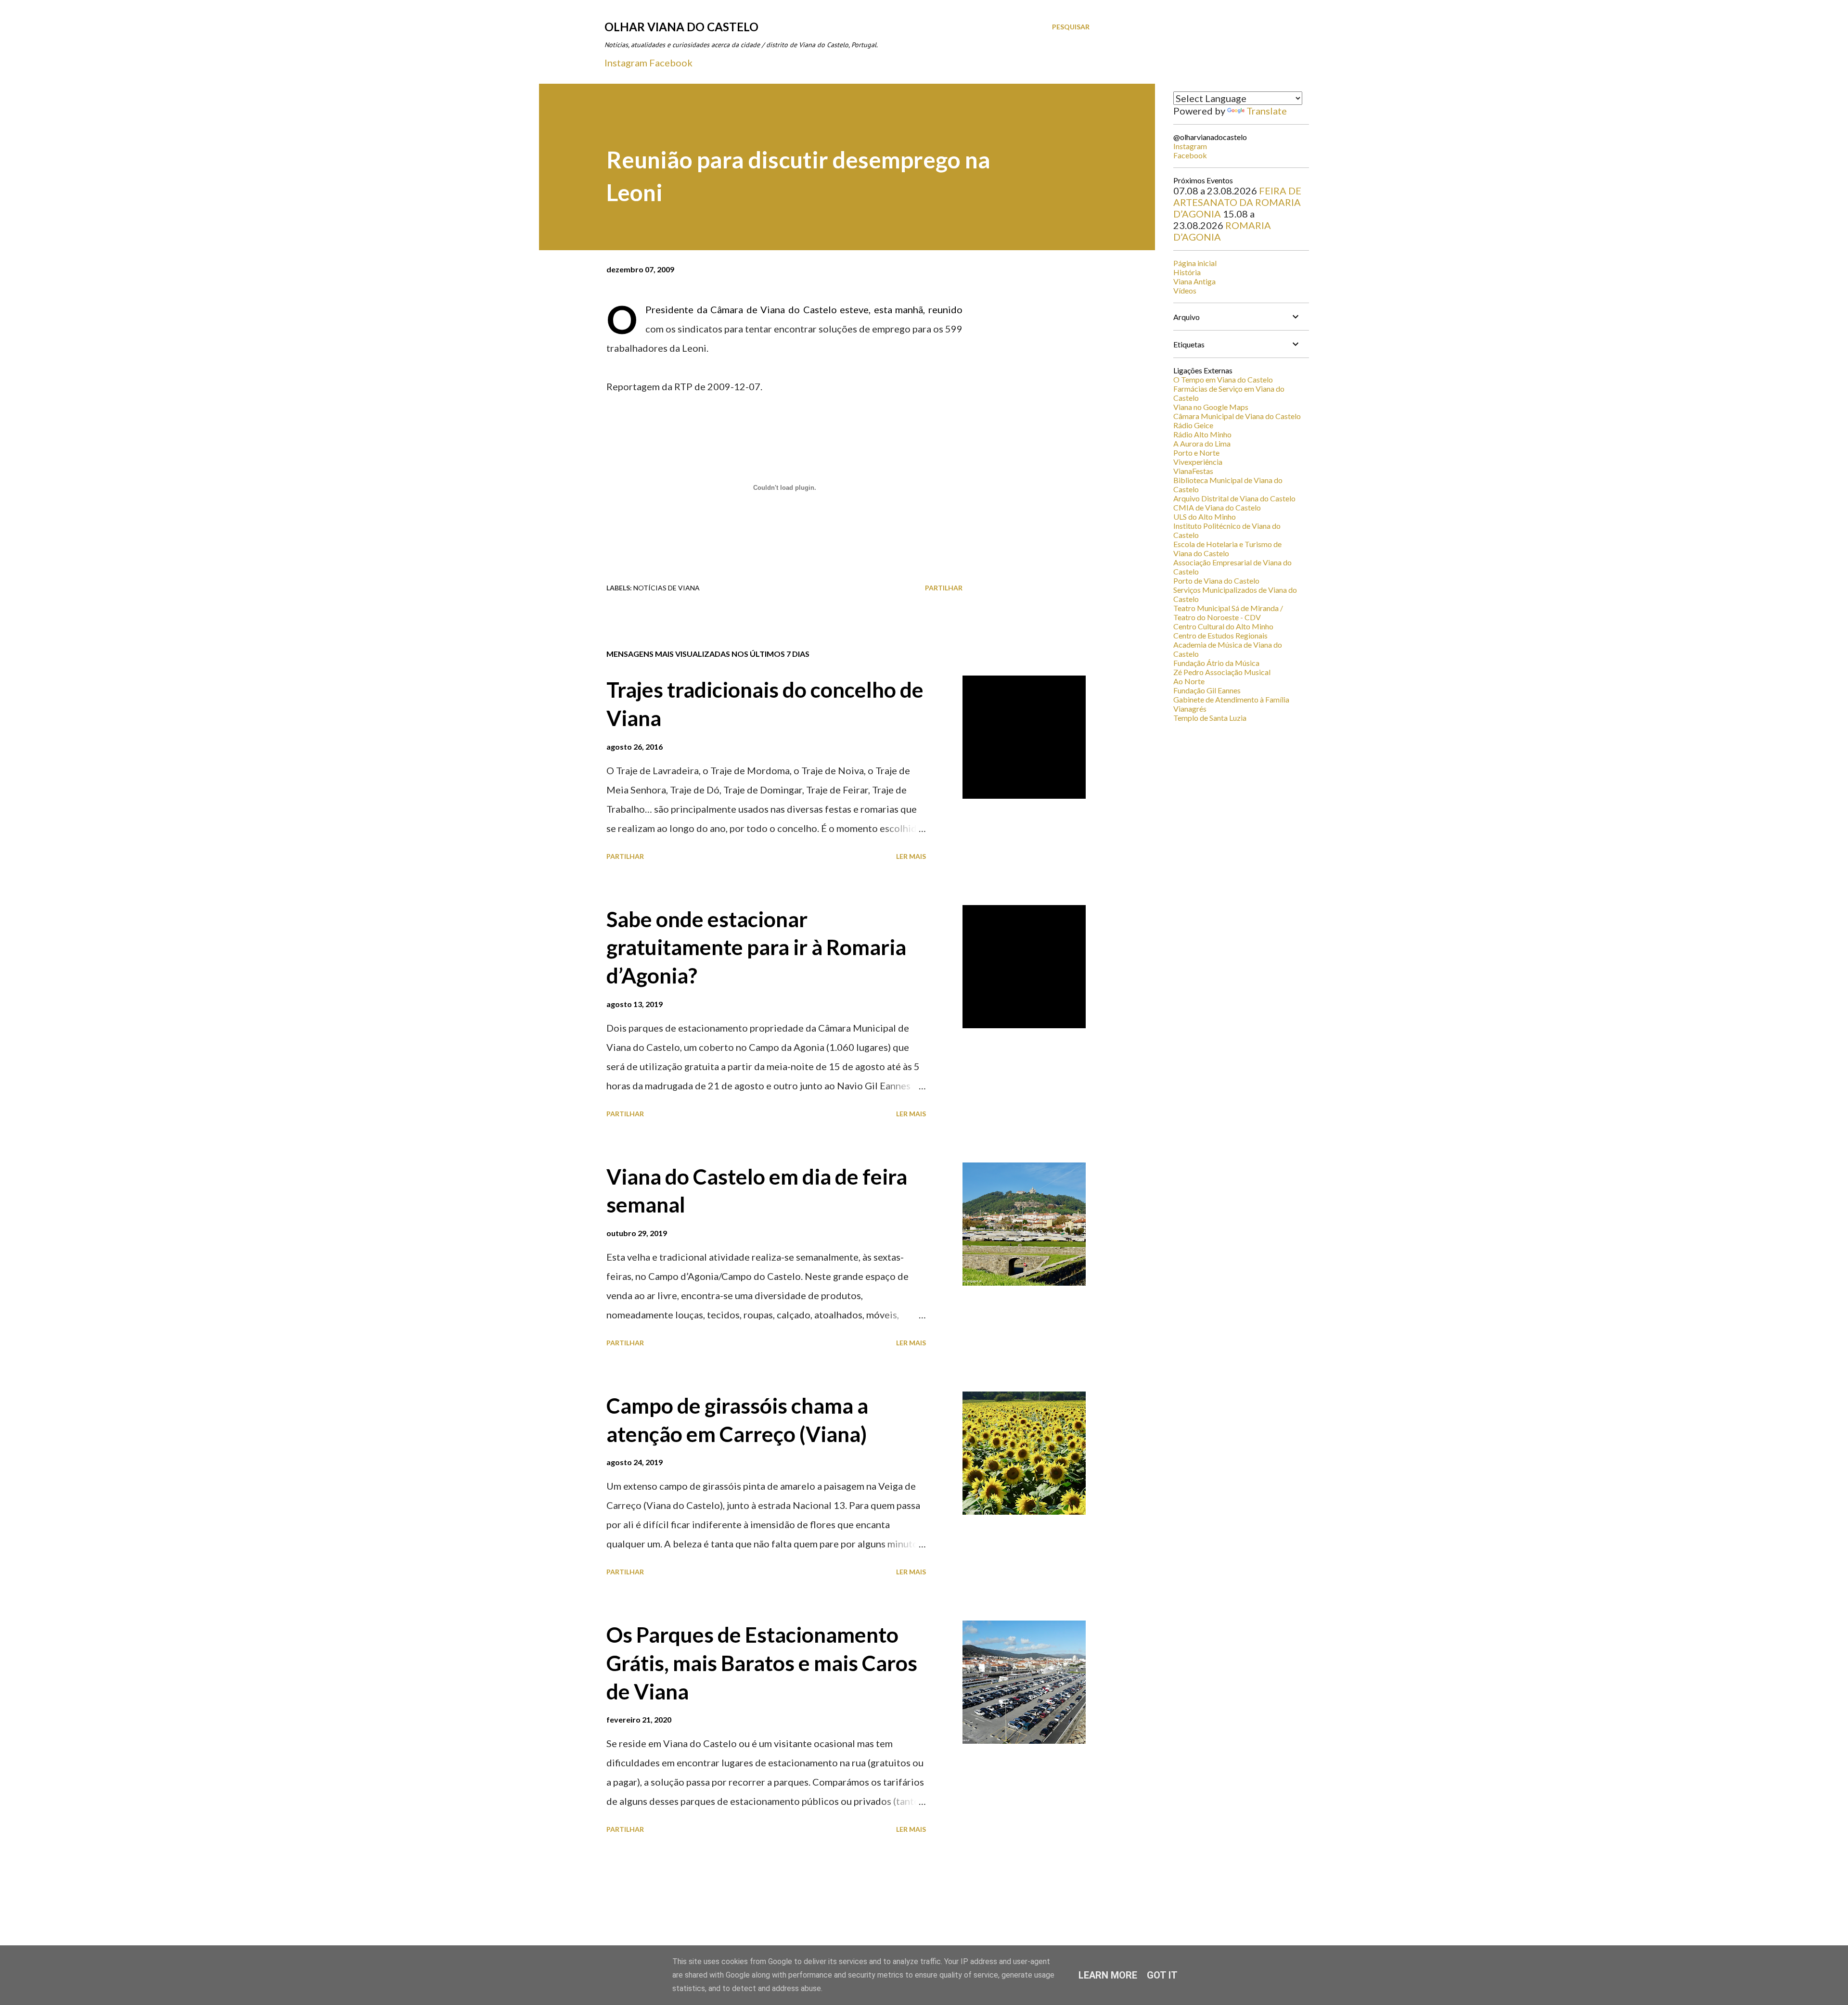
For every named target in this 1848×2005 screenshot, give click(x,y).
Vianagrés (1190, 709)
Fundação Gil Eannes (1207, 690)
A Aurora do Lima (1202, 443)
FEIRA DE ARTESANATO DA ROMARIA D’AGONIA (1237, 202)
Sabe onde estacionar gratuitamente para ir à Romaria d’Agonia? (756, 947)
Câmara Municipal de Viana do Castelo (1237, 416)
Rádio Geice (1193, 425)
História (1187, 272)
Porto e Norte (1196, 453)
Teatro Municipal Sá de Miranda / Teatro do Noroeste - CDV (1228, 613)
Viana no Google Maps (1211, 407)
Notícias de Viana (667, 588)
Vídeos (1185, 290)
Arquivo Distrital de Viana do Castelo (1234, 498)
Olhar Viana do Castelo (681, 27)
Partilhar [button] (944, 588)
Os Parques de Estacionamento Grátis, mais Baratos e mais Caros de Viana (762, 1663)
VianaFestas (1193, 471)
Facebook (671, 63)
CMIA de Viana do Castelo (1217, 507)
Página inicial (1195, 263)
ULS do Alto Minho (1205, 517)
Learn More (1108, 1975)
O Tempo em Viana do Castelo (1223, 379)
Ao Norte (1189, 681)
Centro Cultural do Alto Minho (1223, 626)
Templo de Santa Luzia (1210, 718)
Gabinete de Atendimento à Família (1231, 699)
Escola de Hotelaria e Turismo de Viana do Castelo (1227, 549)
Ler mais (911, 856)
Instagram (626, 63)
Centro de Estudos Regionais (1220, 635)
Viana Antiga (1194, 281)
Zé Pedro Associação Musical (1222, 672)
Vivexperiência (1198, 462)
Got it (1162, 1975)
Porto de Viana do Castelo (1216, 581)
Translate (1267, 111)
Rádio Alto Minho (1202, 434)
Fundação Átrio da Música (1216, 663)
